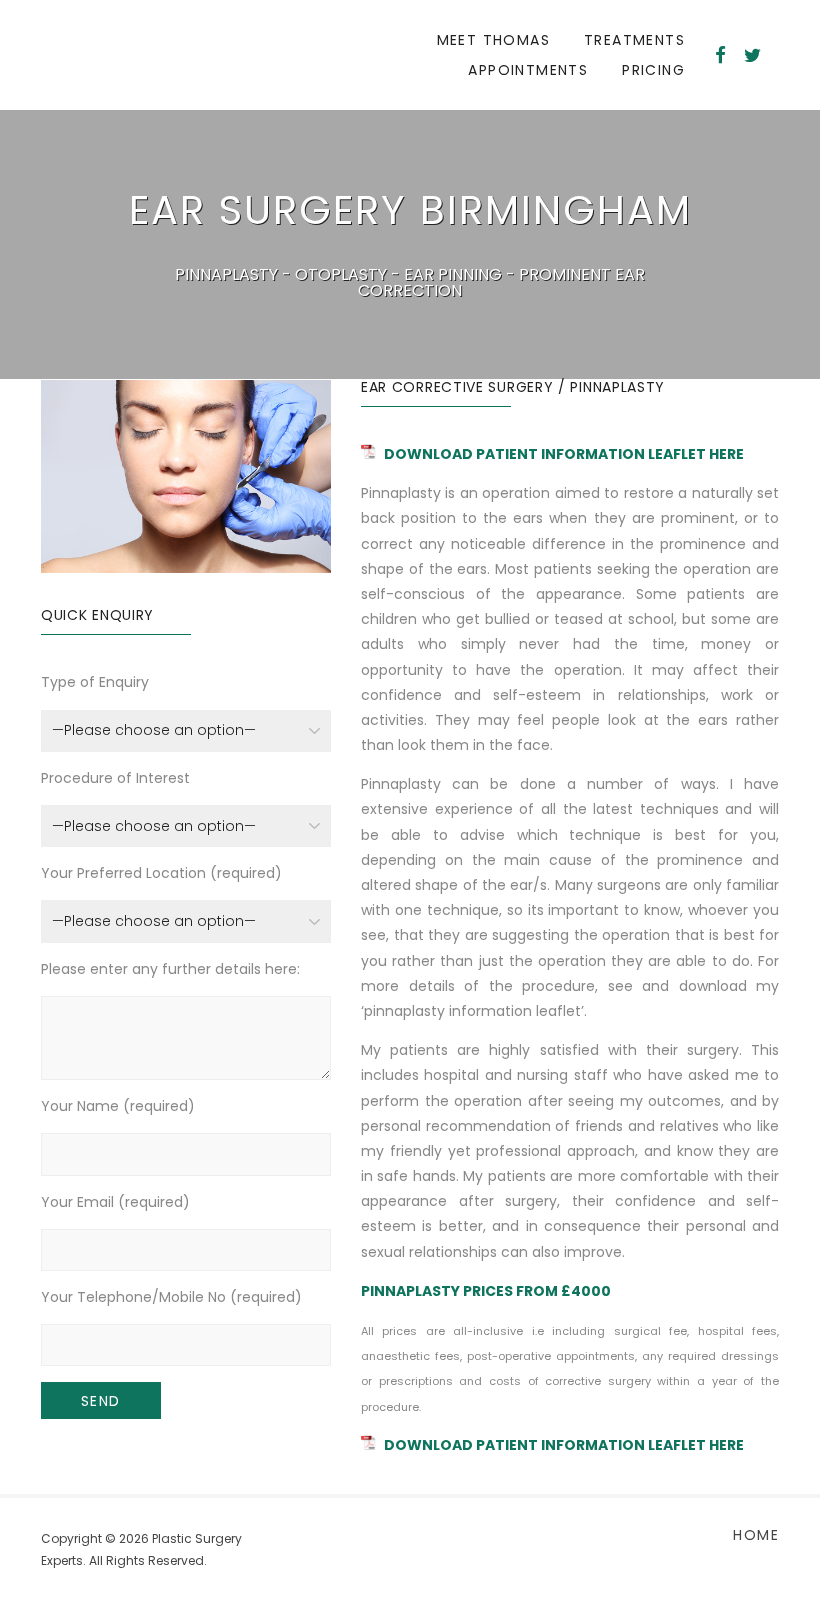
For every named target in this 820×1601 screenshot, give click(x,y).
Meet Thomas (493, 40)
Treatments (634, 40)
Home (756, 1535)
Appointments (528, 70)
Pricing (653, 70)
